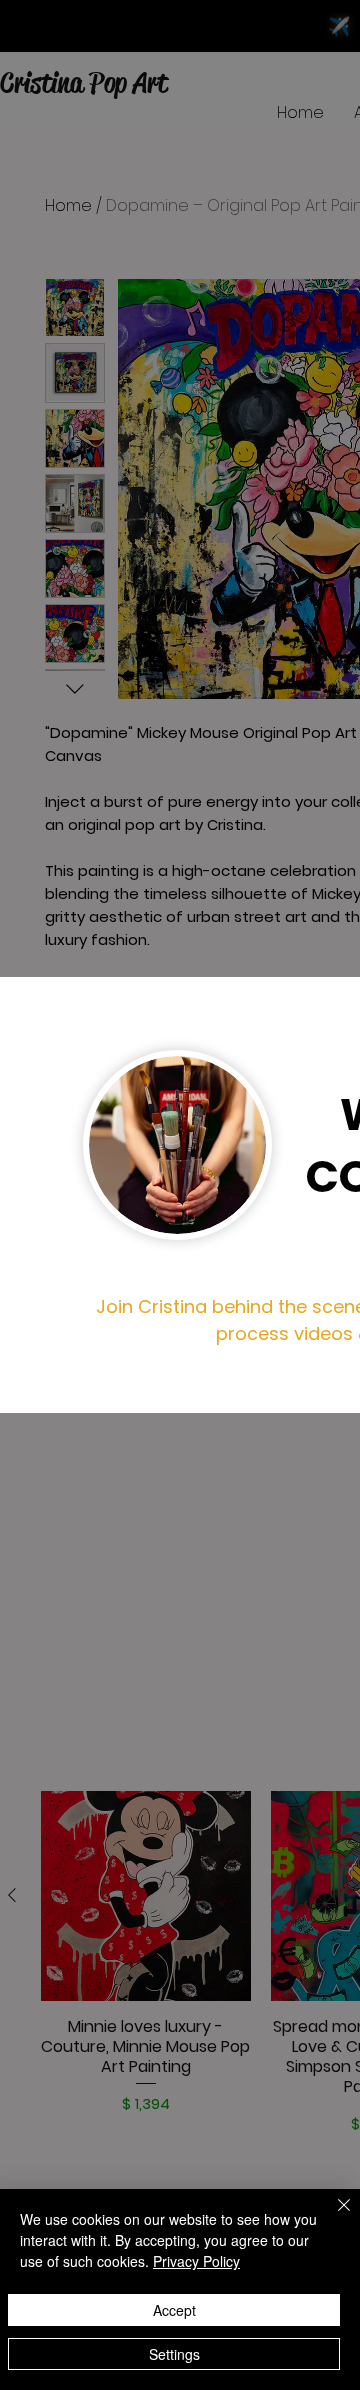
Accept (174, 2310)
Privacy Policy (196, 2261)
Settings (174, 2354)
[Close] (332, 2217)
